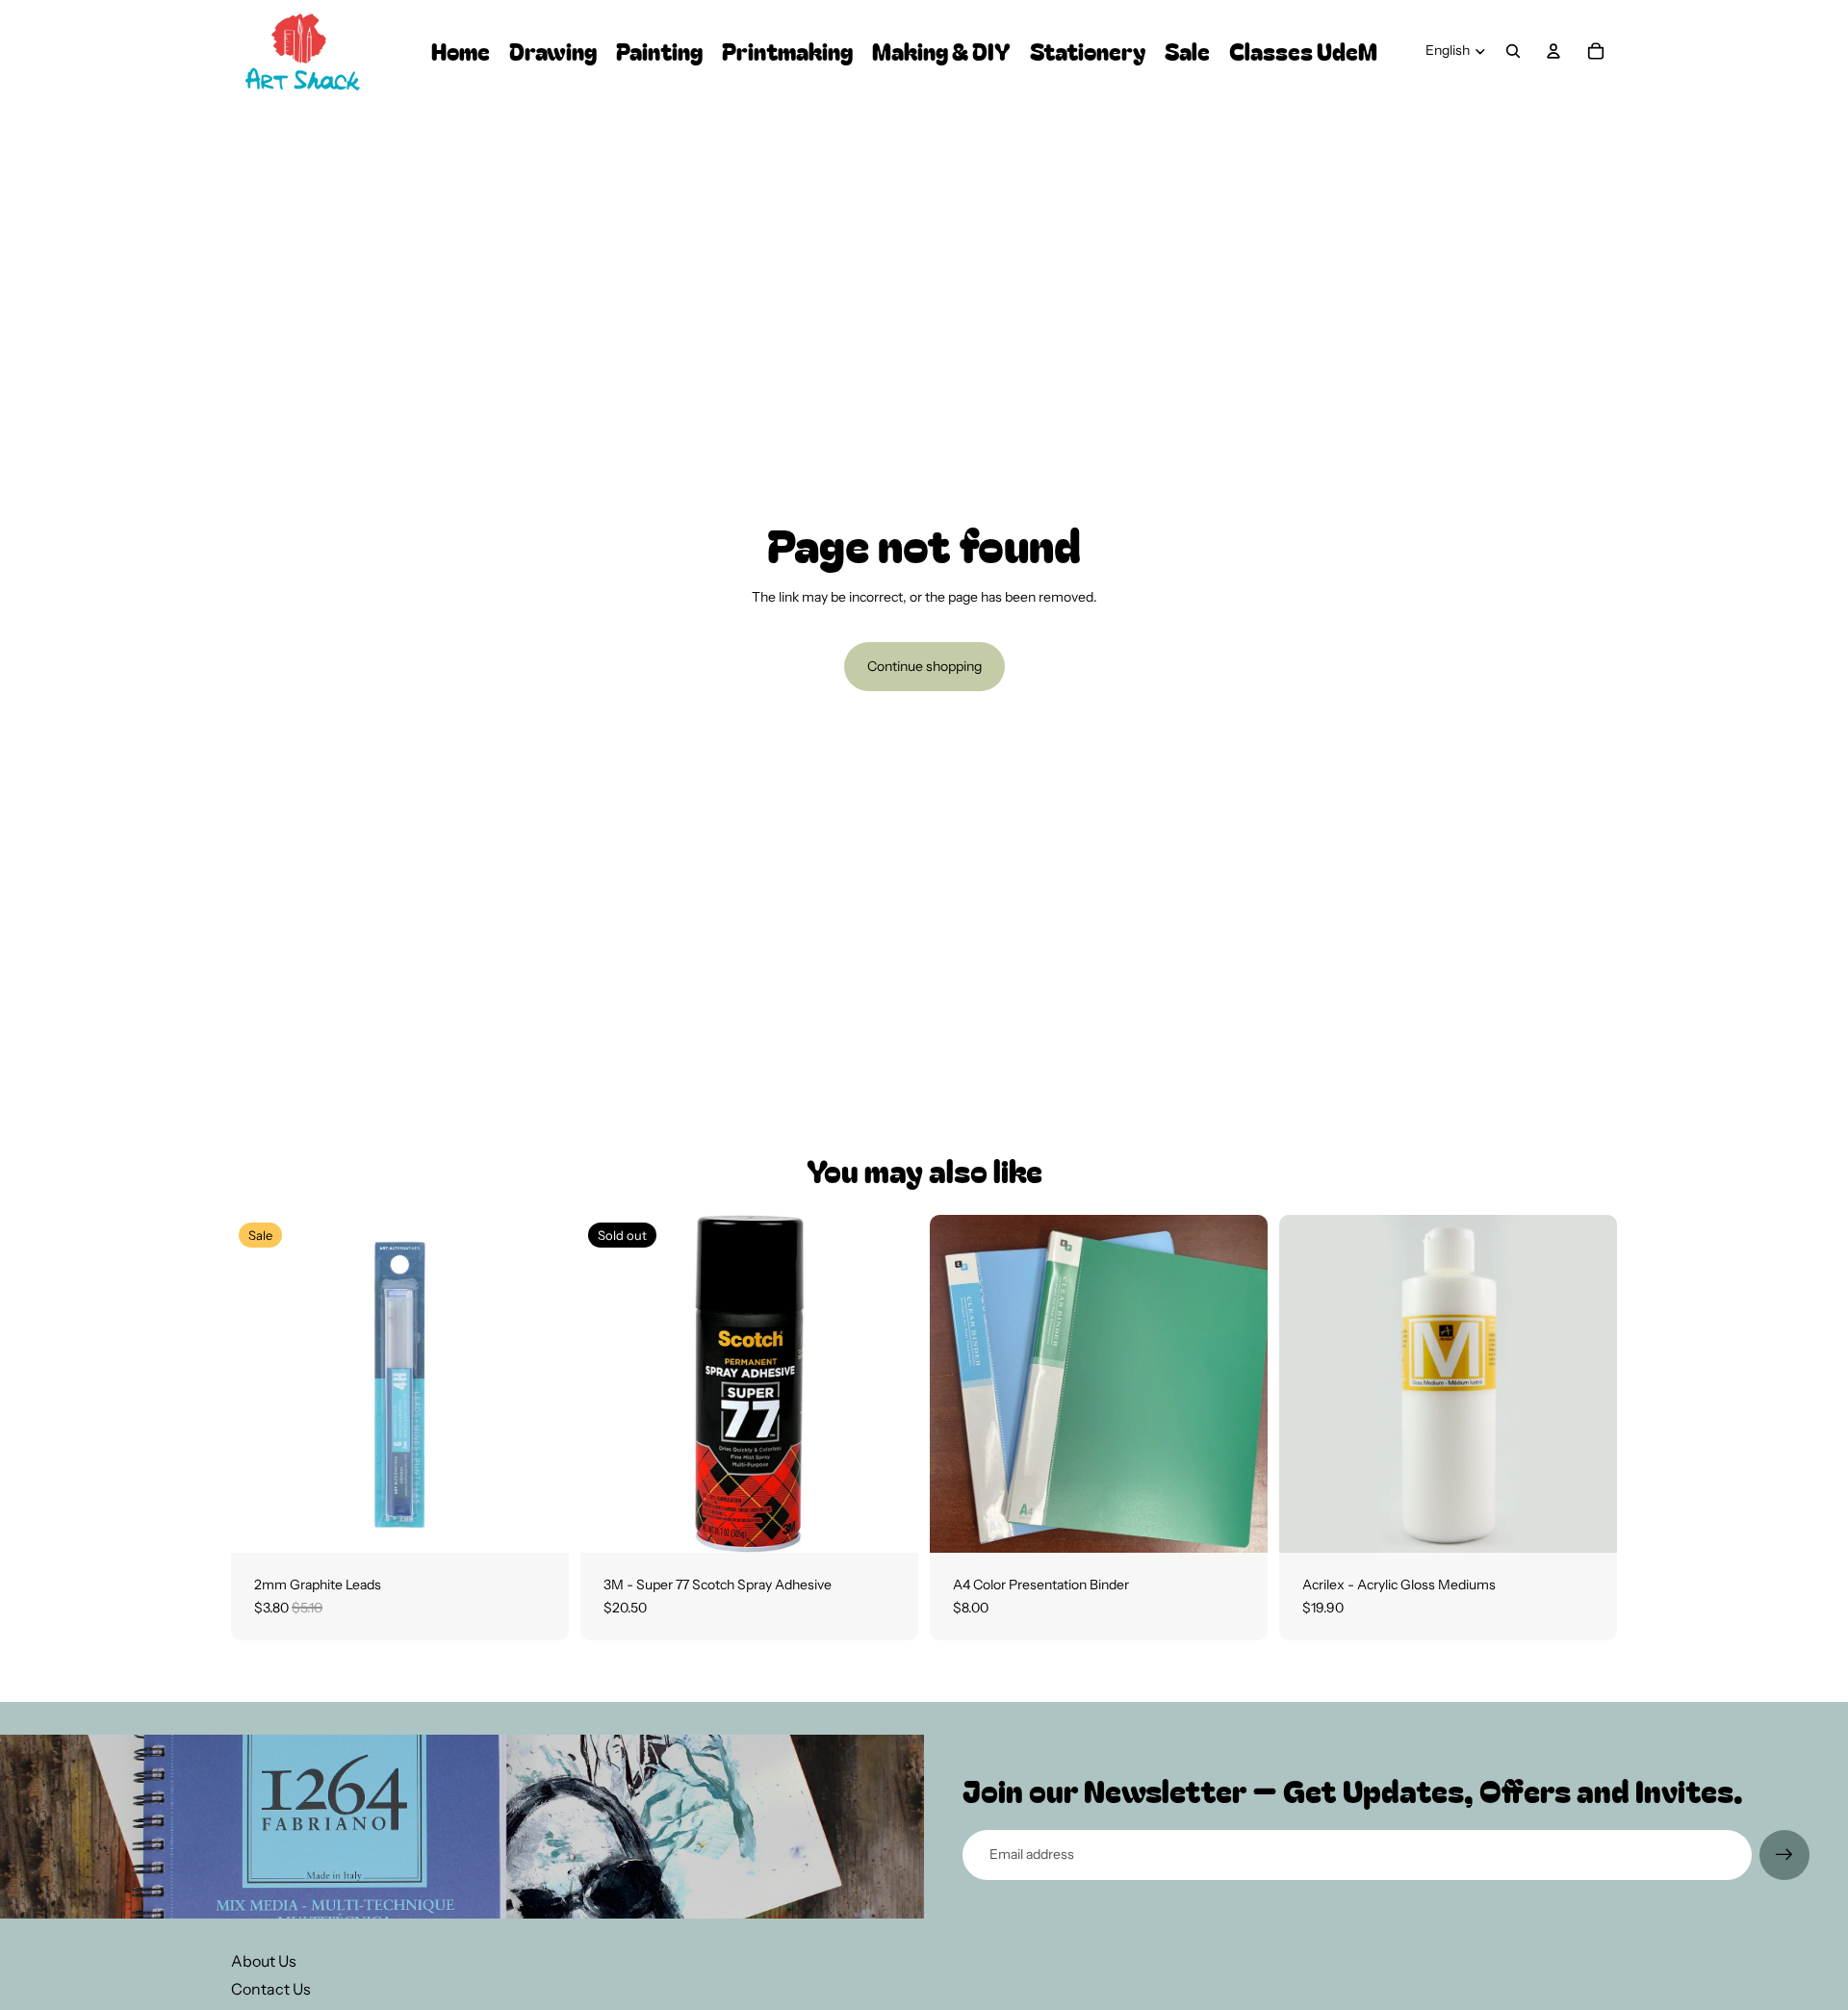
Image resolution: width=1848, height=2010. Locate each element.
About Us (264, 1961)
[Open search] (1513, 51)
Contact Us (271, 1989)
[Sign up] (1784, 1855)
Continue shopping (924, 666)
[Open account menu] (1553, 51)
